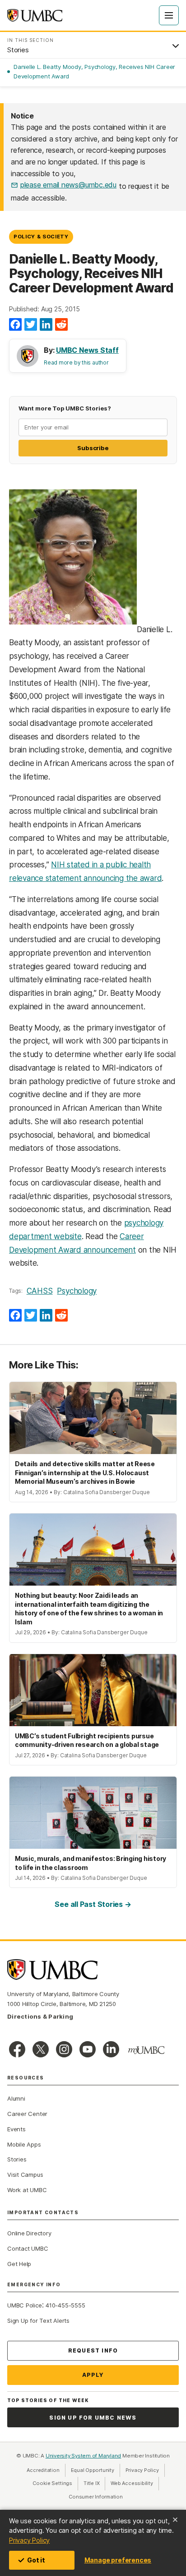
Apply (93, 2375)
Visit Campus (25, 2175)
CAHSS (40, 1291)
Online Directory (29, 2233)
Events (16, 2129)
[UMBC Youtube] (88, 2049)
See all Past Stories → (93, 1904)
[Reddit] (61, 325)
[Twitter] (31, 325)
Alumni (16, 2098)
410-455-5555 (65, 2305)
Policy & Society (41, 237)
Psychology (77, 1291)
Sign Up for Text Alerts (38, 2321)
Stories (17, 2159)
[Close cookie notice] (175, 2520)
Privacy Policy (29, 2540)
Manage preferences (118, 2560)
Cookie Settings (52, 2483)
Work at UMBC (27, 2190)
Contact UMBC (28, 2248)
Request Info (93, 2350)
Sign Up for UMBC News (93, 2418)
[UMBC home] (35, 15)
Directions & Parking (40, 2016)
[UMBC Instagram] (64, 2049)
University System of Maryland (84, 2456)
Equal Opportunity (95, 2470)
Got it (36, 2560)
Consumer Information (96, 2497)
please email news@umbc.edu (68, 185)
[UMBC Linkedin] (111, 2049)
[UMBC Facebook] (17, 2049)
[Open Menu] (169, 15)
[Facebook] (15, 325)
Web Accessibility (135, 2483)
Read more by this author (76, 362)
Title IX (94, 2483)
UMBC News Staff (87, 350)
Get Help (19, 2264)
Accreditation (43, 2470)
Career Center (27, 2114)
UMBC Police (25, 2305)
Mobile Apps (24, 2144)
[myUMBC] (146, 2050)
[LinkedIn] (46, 325)
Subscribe (93, 448)
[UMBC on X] (41, 2049)
